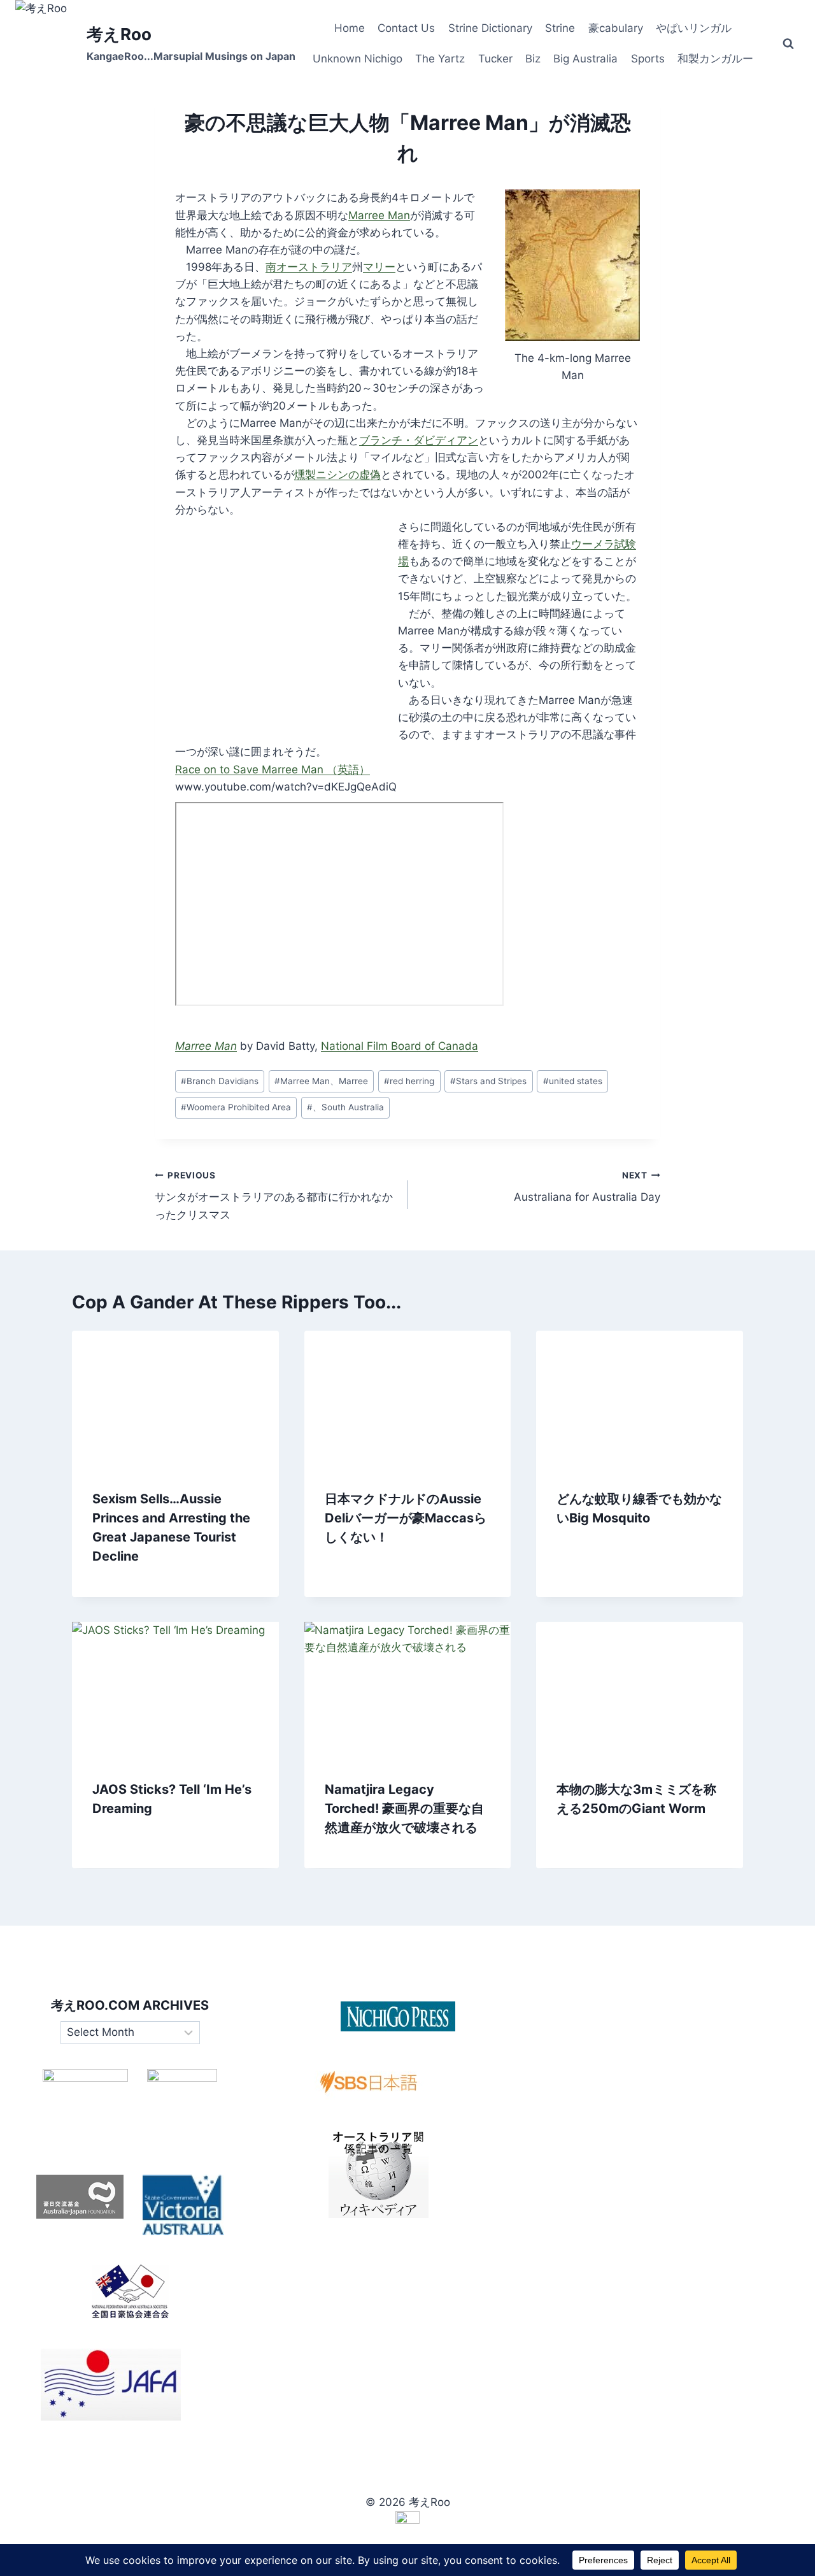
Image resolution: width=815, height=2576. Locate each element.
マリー (379, 267)
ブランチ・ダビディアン (419, 440)
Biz (533, 59)
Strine (560, 28)
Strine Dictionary (490, 28)
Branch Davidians (220, 1081)
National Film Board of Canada (400, 1046)
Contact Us (406, 28)
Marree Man (379, 215)
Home (350, 28)
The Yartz (440, 59)
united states (573, 1081)
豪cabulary (616, 28)
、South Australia (345, 1107)
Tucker (495, 59)
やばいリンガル (694, 28)
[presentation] (175, 1399)
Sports (648, 59)
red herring (409, 1081)
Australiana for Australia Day (587, 1187)
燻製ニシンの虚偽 (337, 475)
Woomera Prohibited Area (236, 1107)
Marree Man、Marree (321, 1081)
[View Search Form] (788, 44)
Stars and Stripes (488, 1081)
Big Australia (585, 59)
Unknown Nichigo (358, 59)
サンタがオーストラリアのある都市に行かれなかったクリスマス (274, 1196)
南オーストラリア (309, 267)
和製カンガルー (715, 59)
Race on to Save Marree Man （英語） (273, 769)
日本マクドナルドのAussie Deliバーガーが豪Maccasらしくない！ (406, 1517)
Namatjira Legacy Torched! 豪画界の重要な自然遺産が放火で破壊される (404, 1809)
